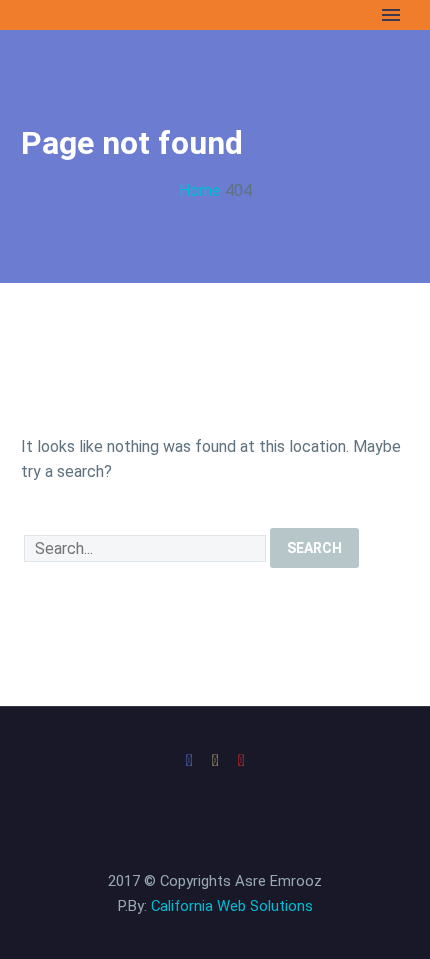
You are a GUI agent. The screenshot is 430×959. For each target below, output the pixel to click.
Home (43, 45)
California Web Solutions (232, 906)
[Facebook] (189, 761)
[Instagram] (215, 761)
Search (314, 548)
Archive (259, 45)
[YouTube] (241, 761)
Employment (146, 45)
